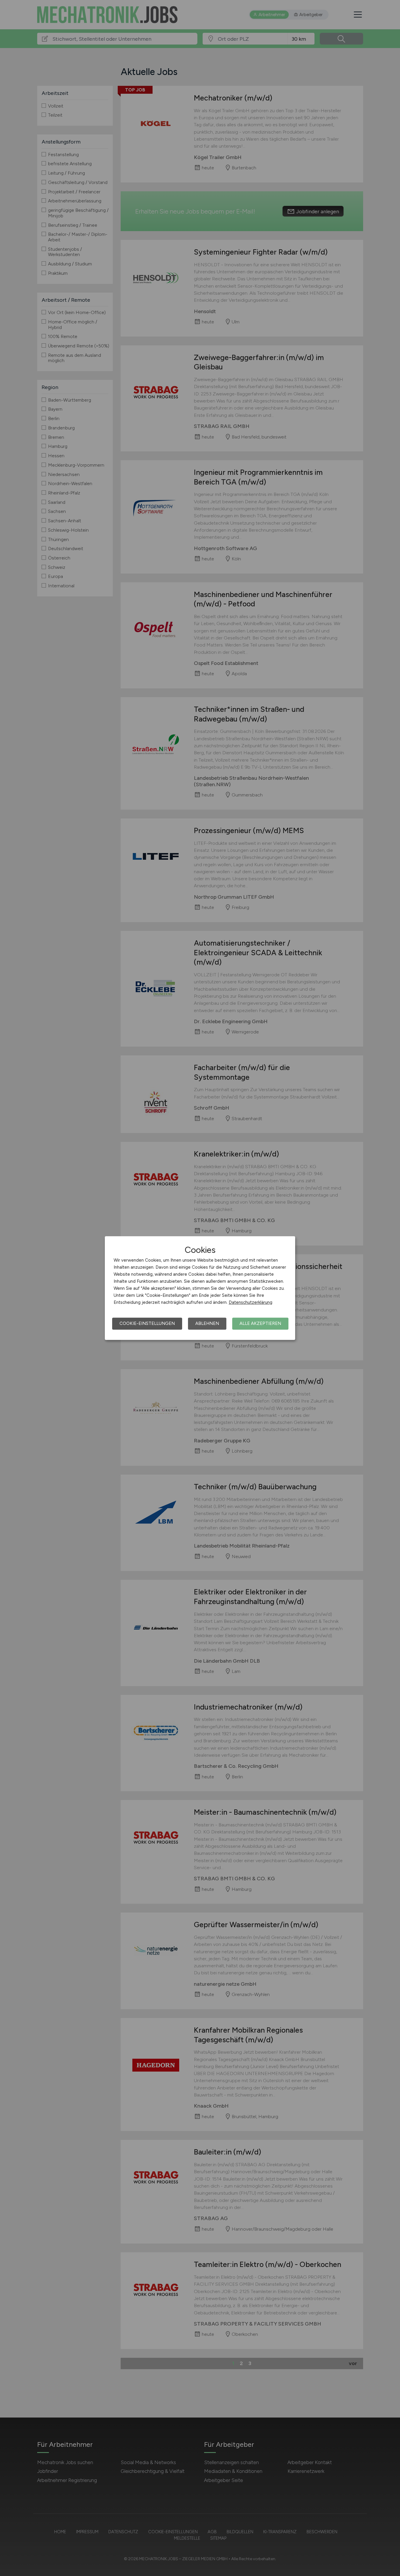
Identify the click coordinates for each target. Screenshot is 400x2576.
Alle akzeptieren (260, 1323)
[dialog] (200, 1288)
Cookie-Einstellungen (147, 1323)
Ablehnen (207, 1323)
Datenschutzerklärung (251, 1302)
